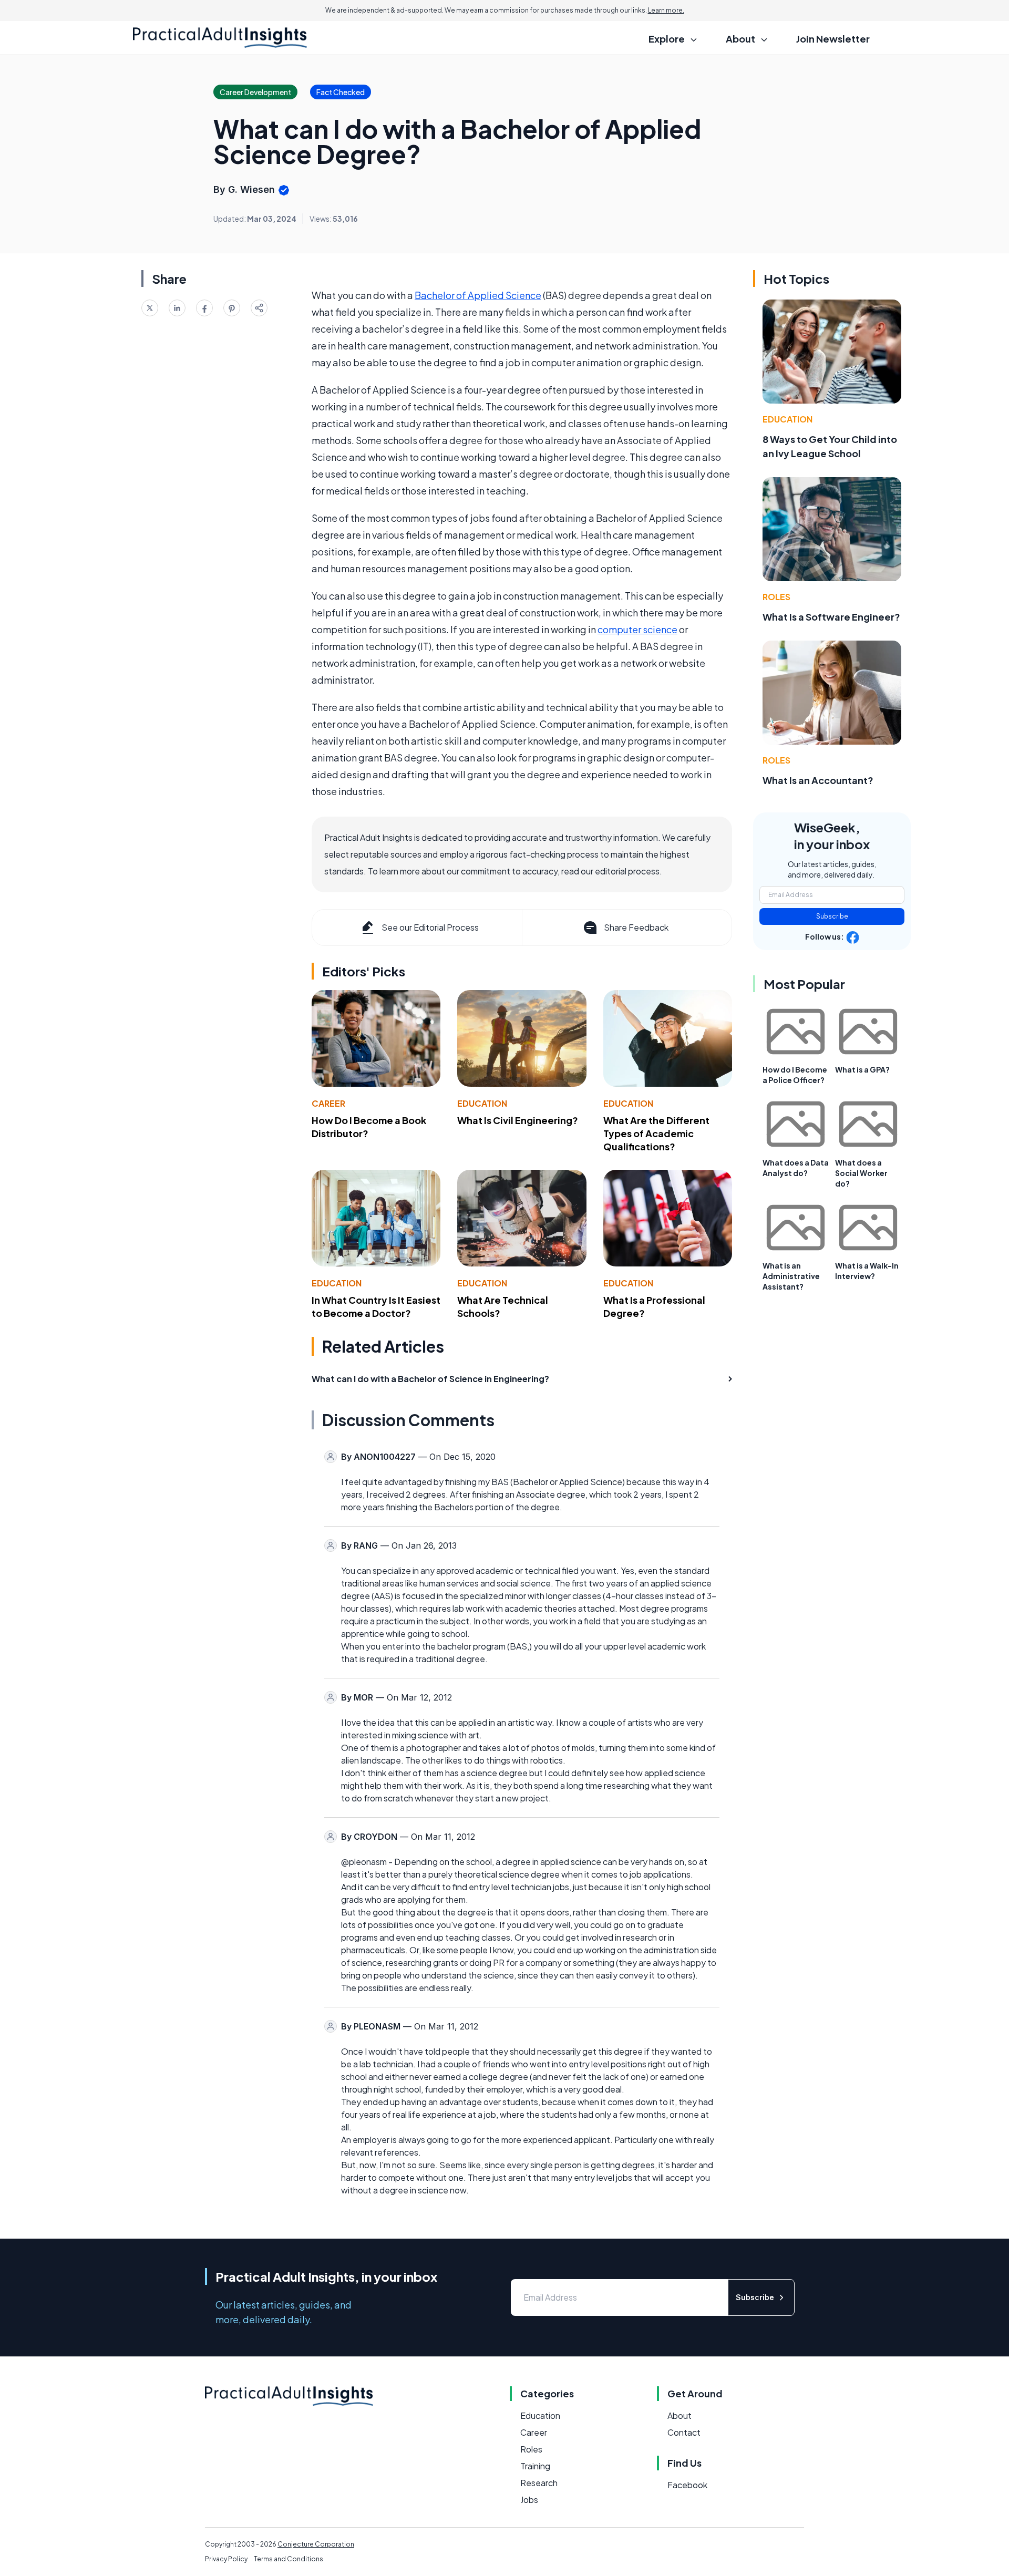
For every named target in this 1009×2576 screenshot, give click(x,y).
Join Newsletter (833, 39)
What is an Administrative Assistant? (791, 1276)
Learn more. (666, 10)
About (679, 2415)
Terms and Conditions (289, 2559)
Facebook (687, 2485)
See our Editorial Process (430, 927)
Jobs (529, 2500)
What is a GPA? (862, 1069)
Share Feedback (636, 927)
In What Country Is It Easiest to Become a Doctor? (376, 1306)
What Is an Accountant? (818, 780)
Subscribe (832, 916)
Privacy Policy (226, 2559)
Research (539, 2483)
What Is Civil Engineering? (518, 1120)
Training (535, 2466)
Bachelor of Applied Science (478, 295)
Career (328, 1103)
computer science (637, 629)
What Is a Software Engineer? (831, 617)
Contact (684, 2432)
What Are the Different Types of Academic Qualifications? (656, 1133)
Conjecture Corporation (316, 2544)
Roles (776, 597)
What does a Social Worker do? (861, 1173)
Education (482, 1103)
